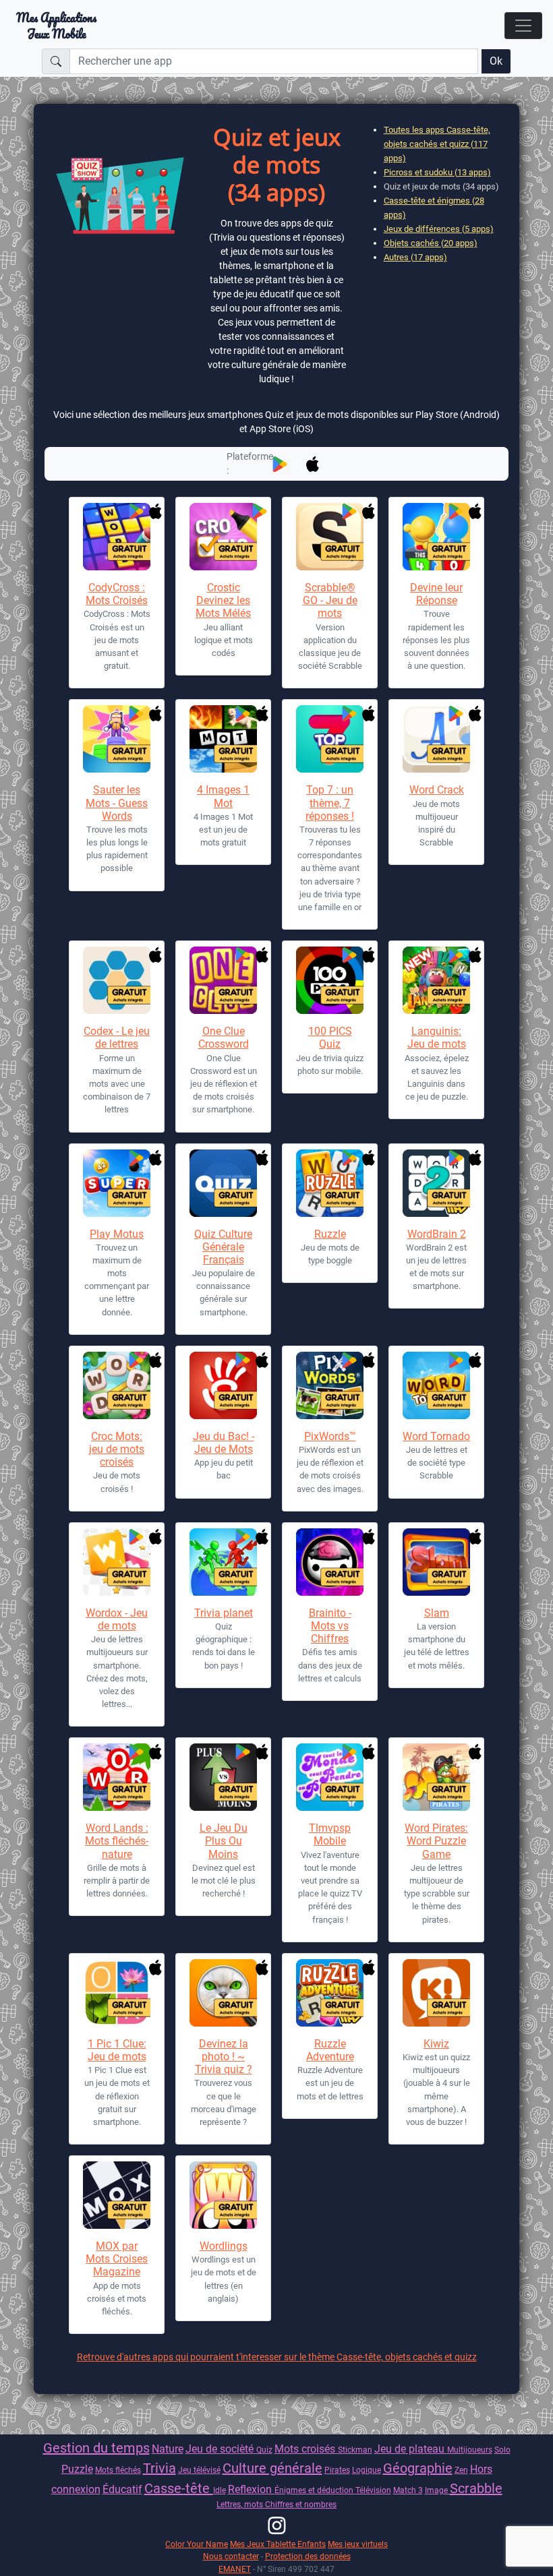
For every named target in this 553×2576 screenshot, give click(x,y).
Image (437, 2490)
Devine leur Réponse (436, 594)
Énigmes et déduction (315, 2490)
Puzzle (77, 2469)
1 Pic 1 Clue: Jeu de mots (117, 2050)
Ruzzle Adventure (330, 2050)
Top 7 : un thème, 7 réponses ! (330, 803)
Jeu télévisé (199, 2470)
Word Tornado (436, 1436)
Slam (437, 1613)
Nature (168, 2449)
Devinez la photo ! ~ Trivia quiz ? (224, 2057)
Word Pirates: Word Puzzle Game (436, 1841)
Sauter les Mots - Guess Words (117, 803)
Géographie (418, 2468)
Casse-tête (179, 2488)
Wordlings (224, 2246)
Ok (496, 61)
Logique (367, 2470)
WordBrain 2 (437, 1234)
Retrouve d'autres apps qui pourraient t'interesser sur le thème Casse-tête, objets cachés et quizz (277, 2357)
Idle (220, 2490)
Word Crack (437, 790)
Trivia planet (224, 1613)
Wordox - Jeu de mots (117, 1619)
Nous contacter (231, 2556)
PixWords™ (330, 1436)
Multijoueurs (470, 2450)
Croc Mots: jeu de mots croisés (117, 1449)
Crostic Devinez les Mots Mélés (223, 600)
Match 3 (408, 2490)
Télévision (373, 2490)
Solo (502, 2450)
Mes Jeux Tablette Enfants (278, 2544)
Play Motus (117, 1234)
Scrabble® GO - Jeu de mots (330, 600)
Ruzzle (330, 1234)
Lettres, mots (241, 2504)
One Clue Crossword (224, 1038)
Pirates (337, 2470)
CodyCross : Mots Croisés (117, 594)
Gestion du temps (96, 2448)
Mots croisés (306, 2449)
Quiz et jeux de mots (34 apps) (441, 186)
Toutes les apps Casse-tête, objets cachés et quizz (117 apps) (437, 144)
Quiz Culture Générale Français (223, 1247)
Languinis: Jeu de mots (437, 1038)
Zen (461, 2470)
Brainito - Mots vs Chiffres (330, 1626)
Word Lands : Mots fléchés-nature (117, 1841)
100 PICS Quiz (330, 1038)
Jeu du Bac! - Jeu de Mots (224, 1443)
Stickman (355, 2450)
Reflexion (251, 2489)
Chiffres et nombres (301, 2504)
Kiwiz (436, 2044)
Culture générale (272, 2468)
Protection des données (308, 2556)
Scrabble (476, 2488)
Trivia (159, 2468)
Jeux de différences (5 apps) (439, 229)
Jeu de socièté (221, 2449)
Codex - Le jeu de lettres (117, 1038)
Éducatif (122, 2489)
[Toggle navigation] (523, 26)
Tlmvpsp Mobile (330, 1834)
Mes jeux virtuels (358, 2544)
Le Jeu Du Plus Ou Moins (224, 1841)
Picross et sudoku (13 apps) (437, 172)
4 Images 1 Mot (223, 796)
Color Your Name (197, 2544)
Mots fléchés (118, 2470)
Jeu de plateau (411, 2449)
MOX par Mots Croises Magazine (117, 2259)
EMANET (235, 2569)
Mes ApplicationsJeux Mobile (56, 26)
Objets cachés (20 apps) (431, 243)
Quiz (264, 2450)
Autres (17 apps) (415, 257)
